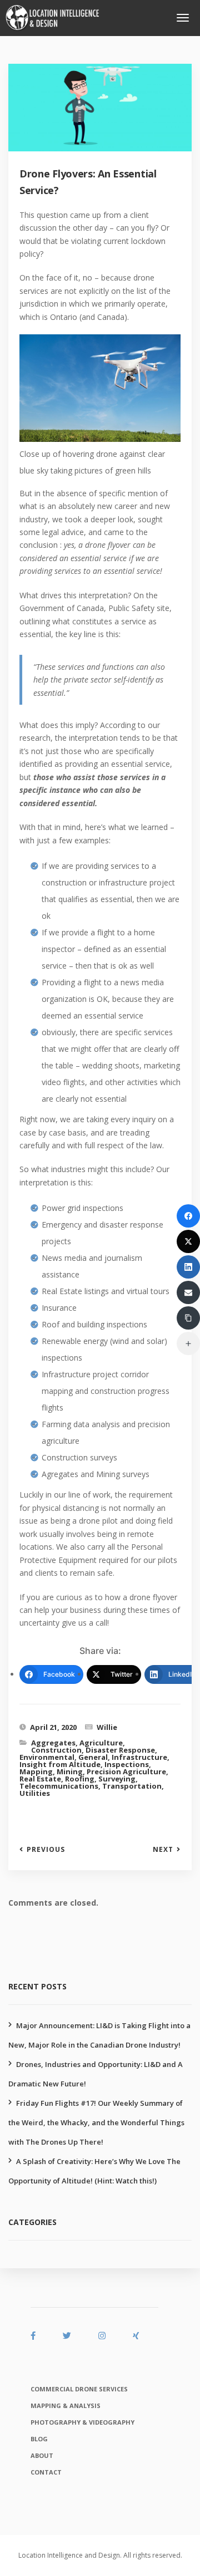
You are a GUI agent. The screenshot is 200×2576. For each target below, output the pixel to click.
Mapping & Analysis (66, 2406)
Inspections (127, 1764)
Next (163, 1850)
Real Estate (40, 1779)
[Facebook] (188, 1216)
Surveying (117, 1779)
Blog (39, 2439)
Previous (46, 1850)
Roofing (80, 1779)
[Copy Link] (188, 1318)
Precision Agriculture (126, 1771)
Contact (46, 2472)
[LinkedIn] (188, 1267)
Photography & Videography (82, 2422)
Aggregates (53, 1743)
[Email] (188, 1292)
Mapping (36, 1771)
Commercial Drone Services (79, 2389)
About (42, 2455)
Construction (56, 1750)
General (93, 1757)
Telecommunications (59, 1786)
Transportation (132, 1786)
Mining (70, 1771)
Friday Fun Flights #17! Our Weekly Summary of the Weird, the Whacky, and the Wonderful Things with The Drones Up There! (96, 2122)
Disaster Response (120, 1750)
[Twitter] (188, 1241)
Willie (107, 1727)
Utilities (35, 1793)
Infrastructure (139, 1757)
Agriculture (101, 1743)
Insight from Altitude (60, 1764)
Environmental (47, 1757)
